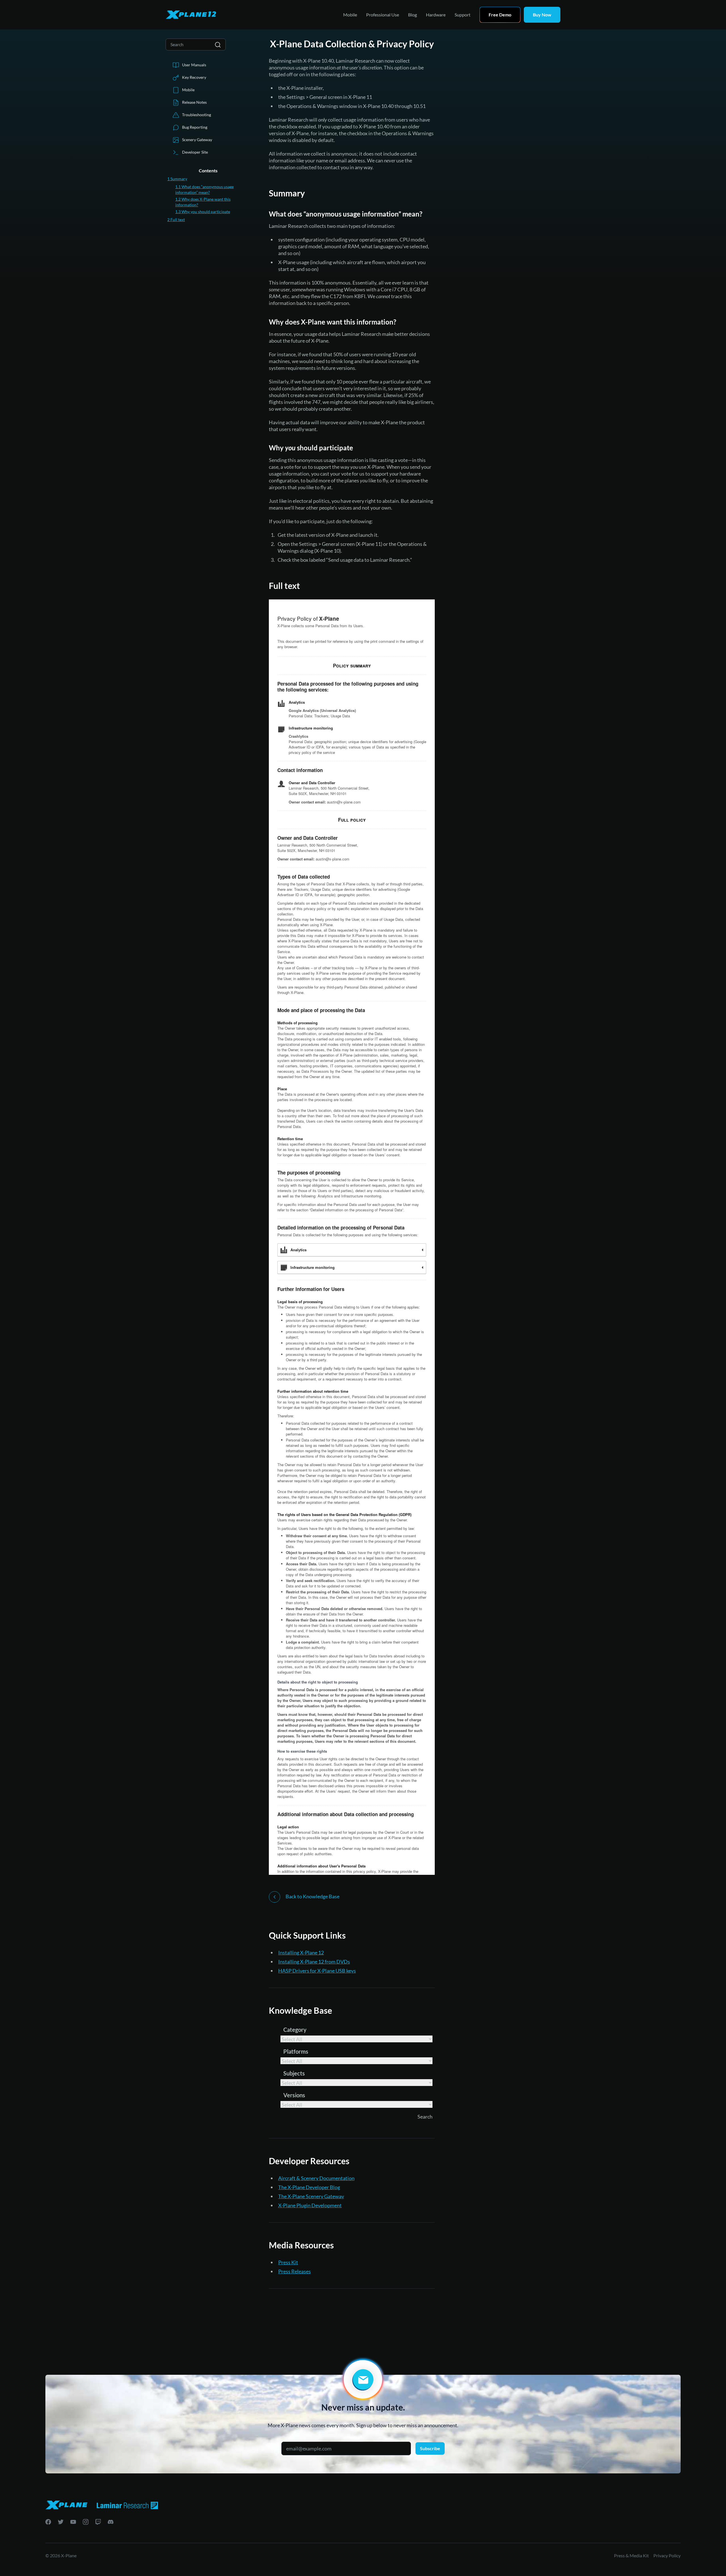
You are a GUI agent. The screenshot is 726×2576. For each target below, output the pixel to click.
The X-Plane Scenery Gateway (311, 2196)
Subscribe (430, 2448)
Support (463, 15)
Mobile (350, 15)
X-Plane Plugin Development (310, 2205)
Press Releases (295, 2271)
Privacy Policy (667, 2555)
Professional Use (383, 15)
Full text (176, 220)
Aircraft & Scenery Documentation (316, 2178)
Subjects (294, 2073)
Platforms (296, 2051)
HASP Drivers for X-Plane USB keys (317, 1971)
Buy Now (542, 15)
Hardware (436, 15)
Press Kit (288, 2262)
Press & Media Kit (631, 2555)
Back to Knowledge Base (312, 1896)
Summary (177, 179)
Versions (294, 2095)
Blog (412, 15)
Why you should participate (203, 212)
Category (295, 2030)
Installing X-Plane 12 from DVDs (314, 1962)
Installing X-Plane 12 (301, 1952)
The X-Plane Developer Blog (309, 2187)
